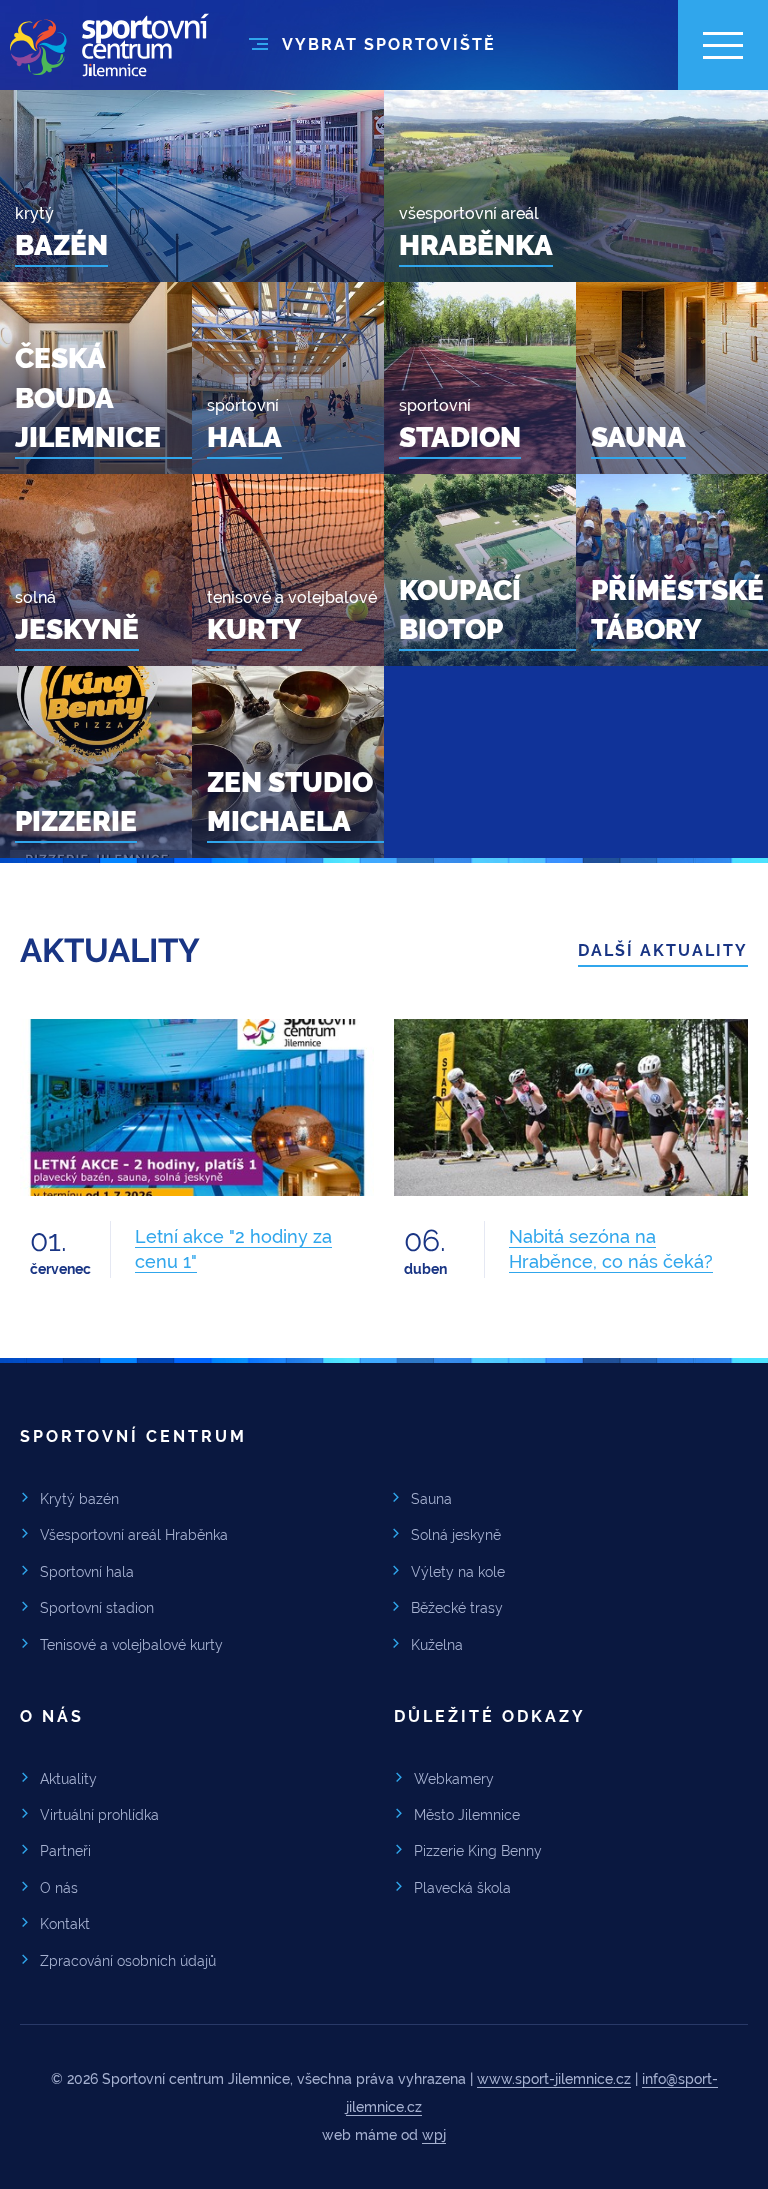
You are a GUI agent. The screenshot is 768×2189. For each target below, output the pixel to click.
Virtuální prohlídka (99, 1815)
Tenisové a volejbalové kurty (131, 1645)
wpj (434, 2135)
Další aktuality (663, 950)
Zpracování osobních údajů (128, 1961)
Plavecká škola (462, 1888)
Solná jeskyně (456, 1535)
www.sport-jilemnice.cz (554, 2079)
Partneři (65, 1851)
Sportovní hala (87, 1572)
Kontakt (65, 1924)
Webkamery (454, 1779)
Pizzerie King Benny (478, 1851)
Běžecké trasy (457, 1608)
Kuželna (437, 1645)
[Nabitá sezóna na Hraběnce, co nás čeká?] (571, 1107)
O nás (59, 1888)
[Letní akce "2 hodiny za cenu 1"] (197, 1107)
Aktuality (68, 1779)
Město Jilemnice (467, 1815)
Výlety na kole (458, 1572)
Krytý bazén (79, 1499)
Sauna (431, 1499)
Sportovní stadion (97, 1608)
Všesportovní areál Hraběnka (134, 1535)
